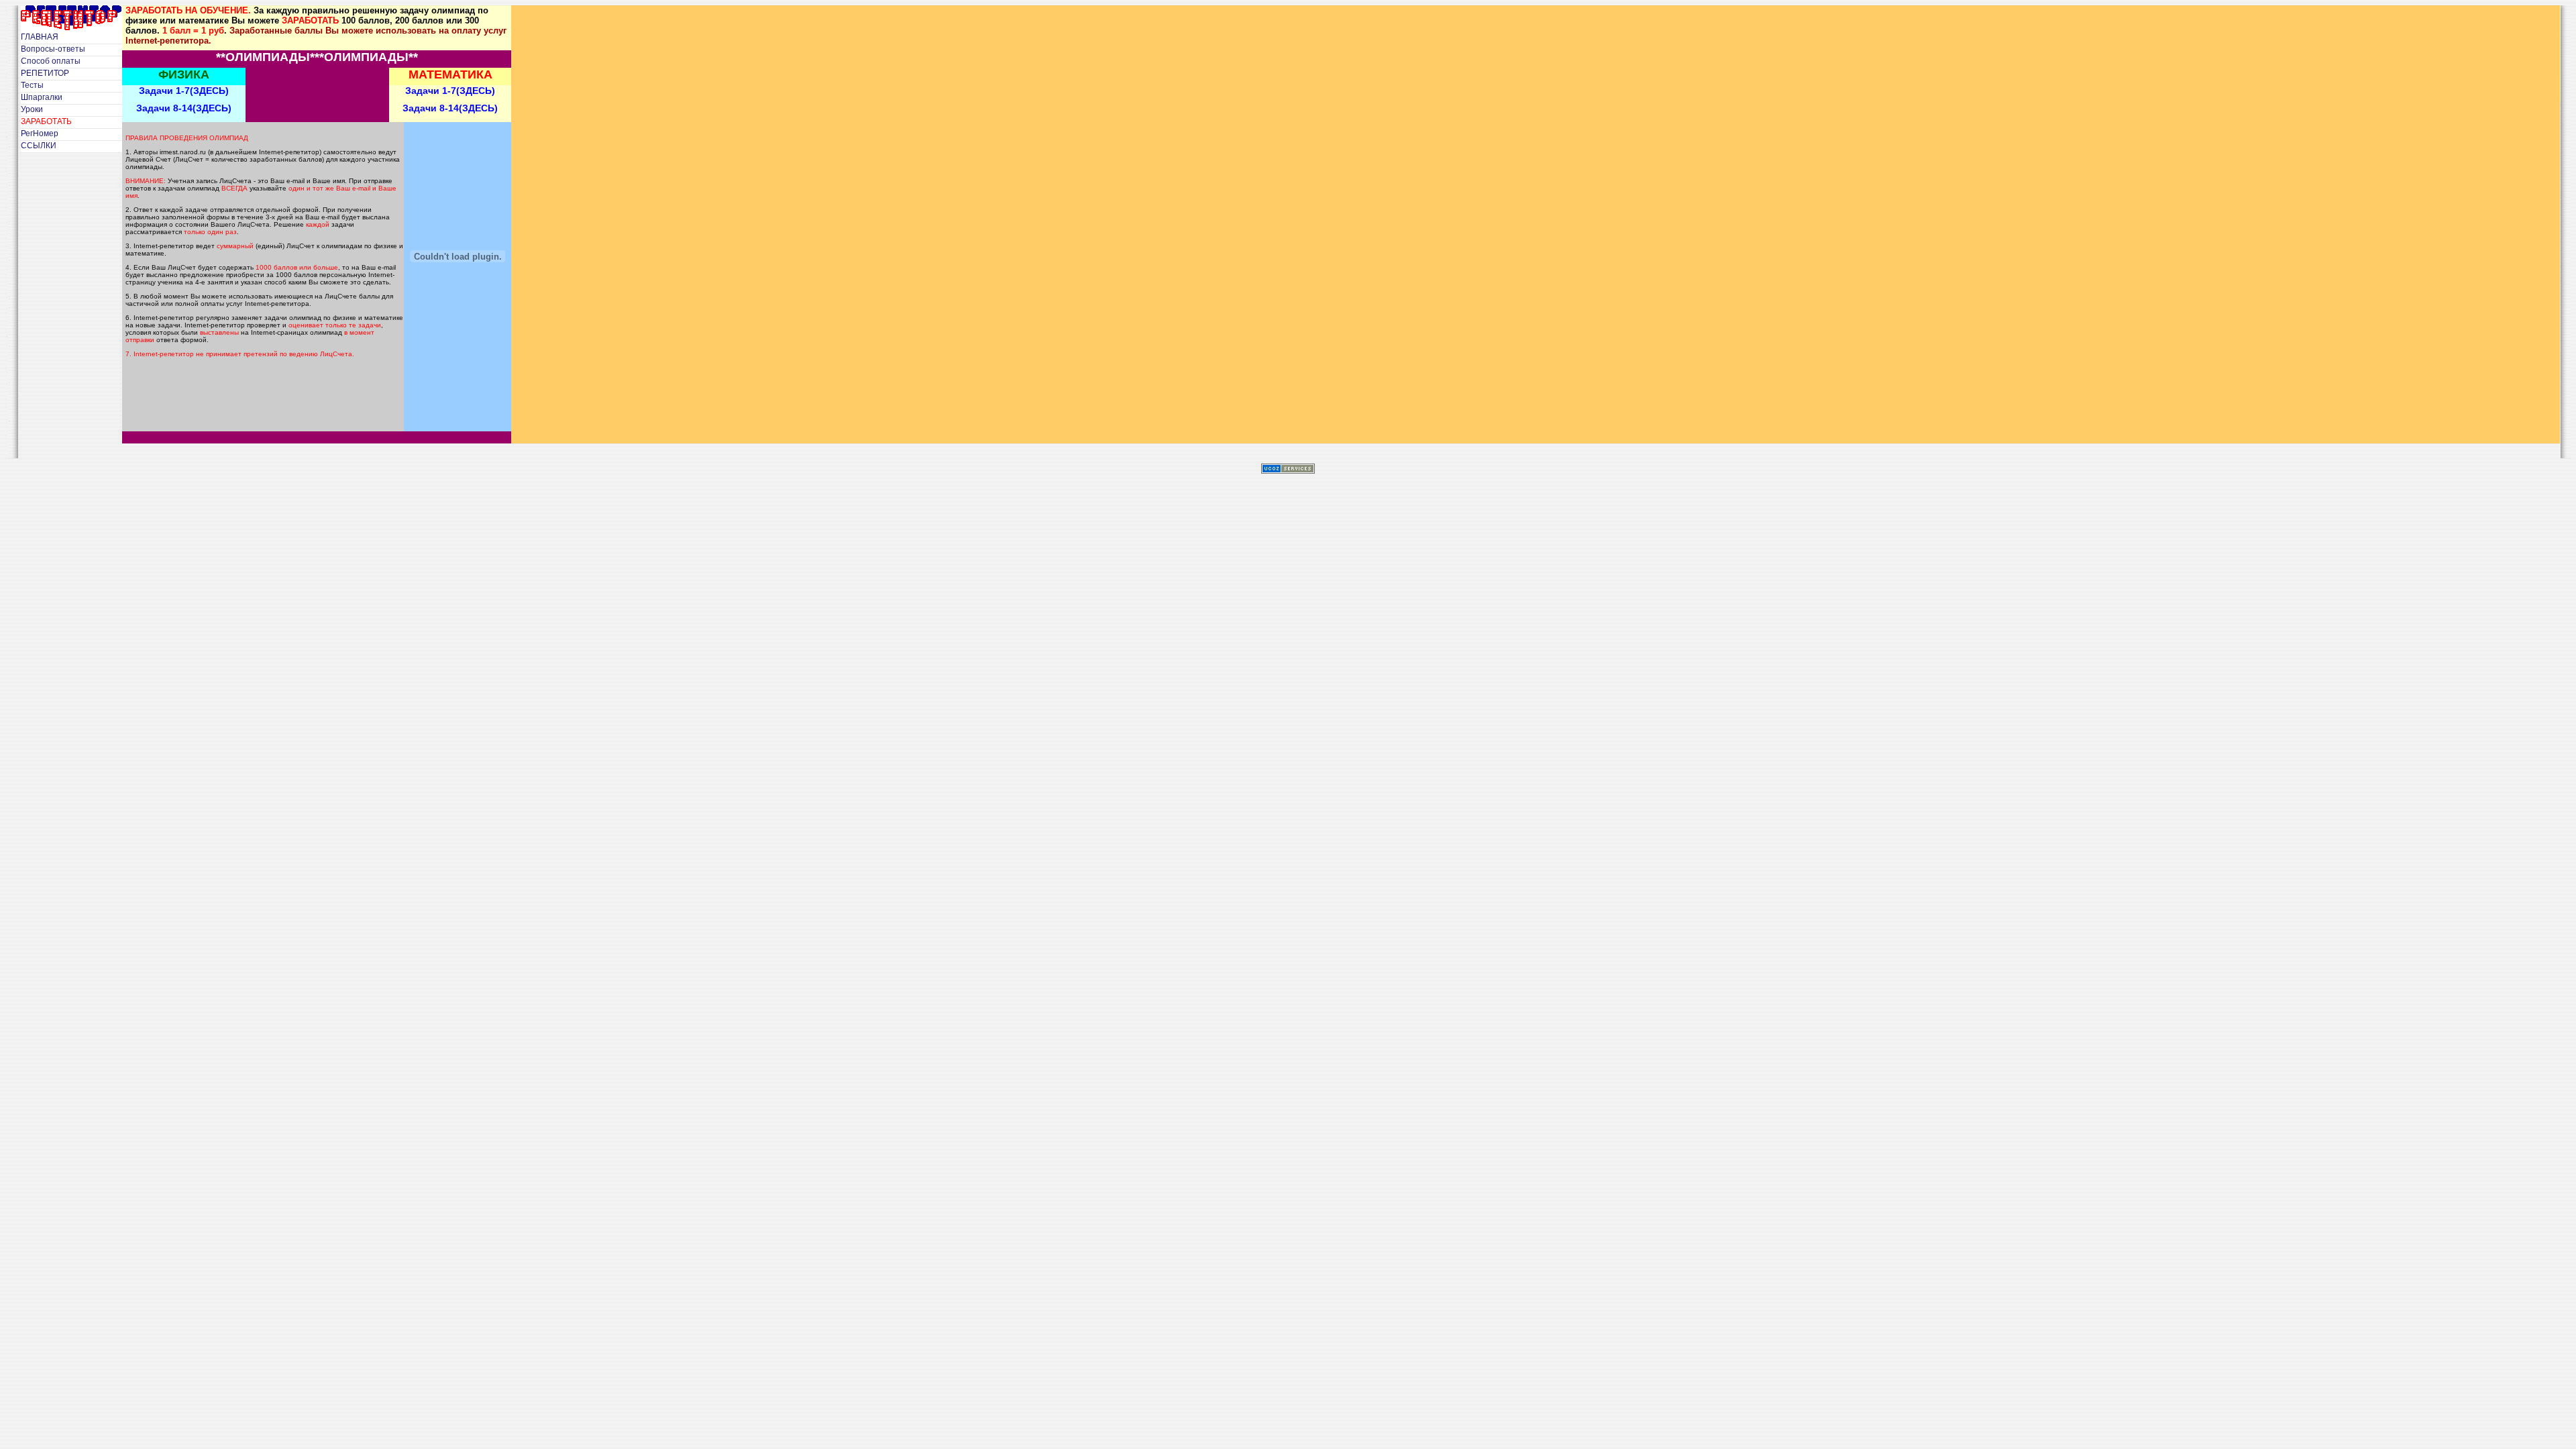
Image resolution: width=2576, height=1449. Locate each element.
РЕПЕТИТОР (45, 73)
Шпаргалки (42, 97)
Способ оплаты (51, 61)
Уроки (32, 109)
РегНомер (40, 133)
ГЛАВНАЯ (40, 37)
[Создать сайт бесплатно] (1288, 470)
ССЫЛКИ (39, 146)
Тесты (32, 85)
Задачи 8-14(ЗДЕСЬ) (184, 108)
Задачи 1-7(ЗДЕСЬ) (184, 91)
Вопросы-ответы (53, 49)
